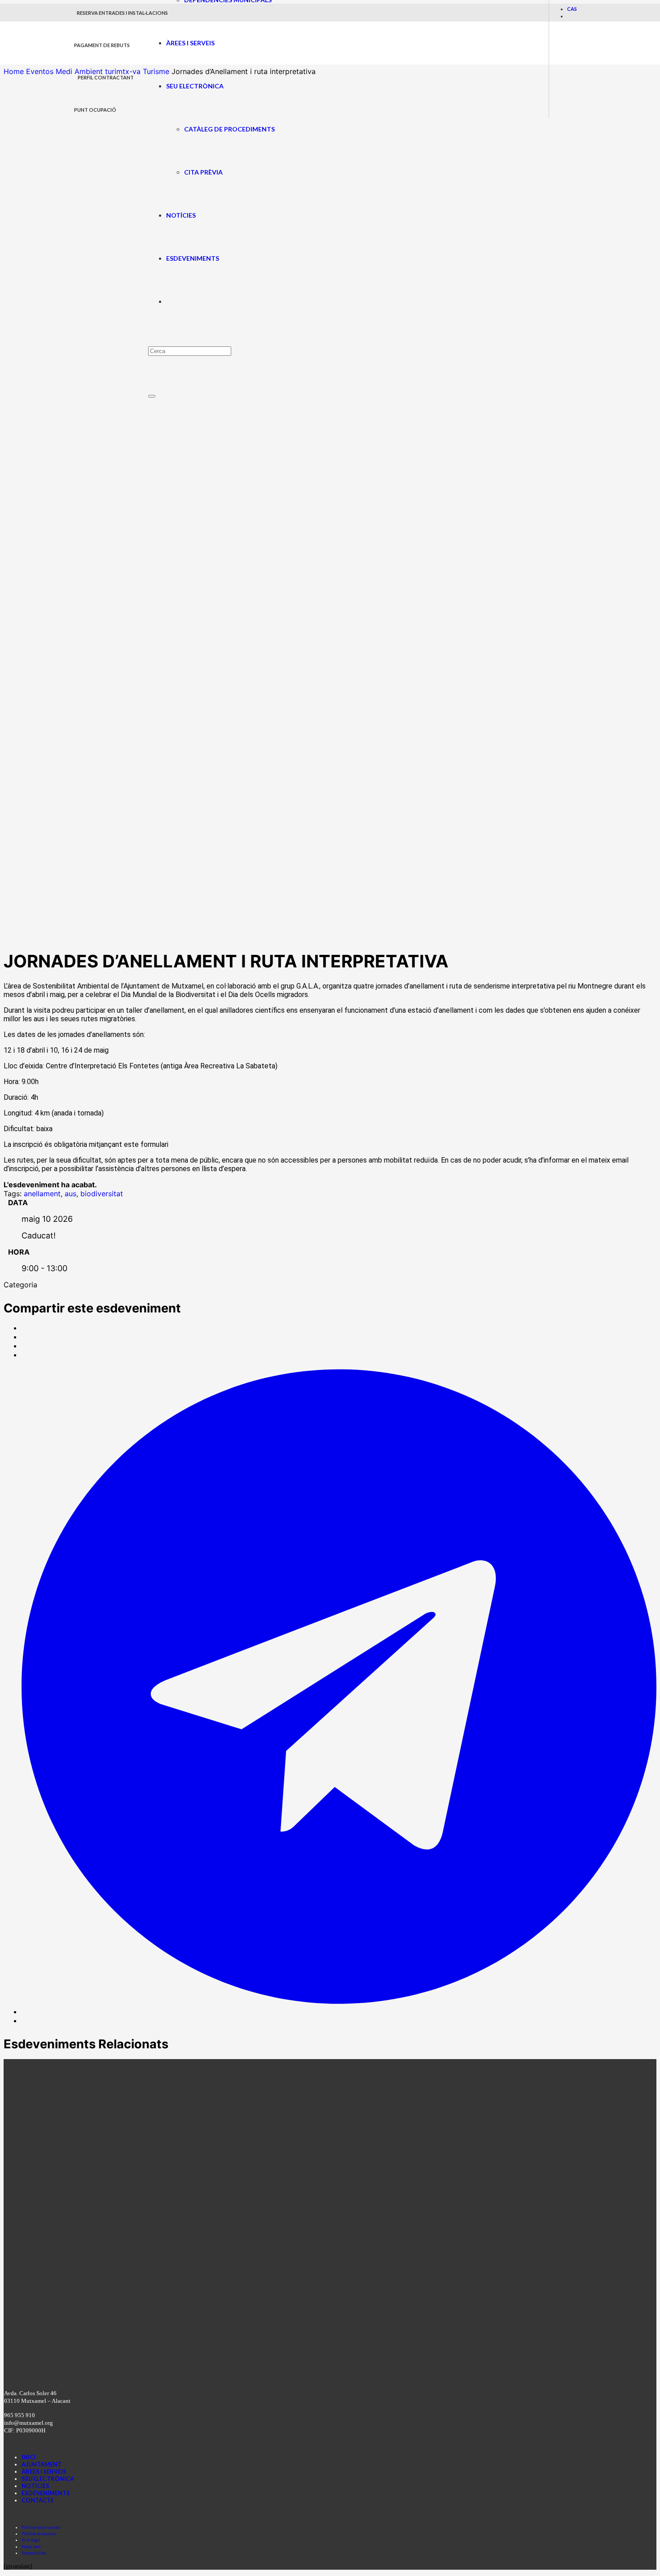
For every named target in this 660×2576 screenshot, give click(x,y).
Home (15, 71)
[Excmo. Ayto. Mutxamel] (111, 59)
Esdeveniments (46, 2493)
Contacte (38, 2500)
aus (70, 1194)
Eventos (40, 71)
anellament (42, 1194)
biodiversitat (102, 1194)
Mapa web (31, 2547)
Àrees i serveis (44, 2471)
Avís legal (31, 2540)
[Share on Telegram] (339, 2012)
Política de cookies (39, 2534)
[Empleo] (304, 543)
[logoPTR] (233, 2371)
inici (29, 2457)
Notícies (35, 2486)
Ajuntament (42, 2464)
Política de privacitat (41, 2527)
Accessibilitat (34, 2553)
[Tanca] (152, 396)
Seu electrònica (48, 2479)
